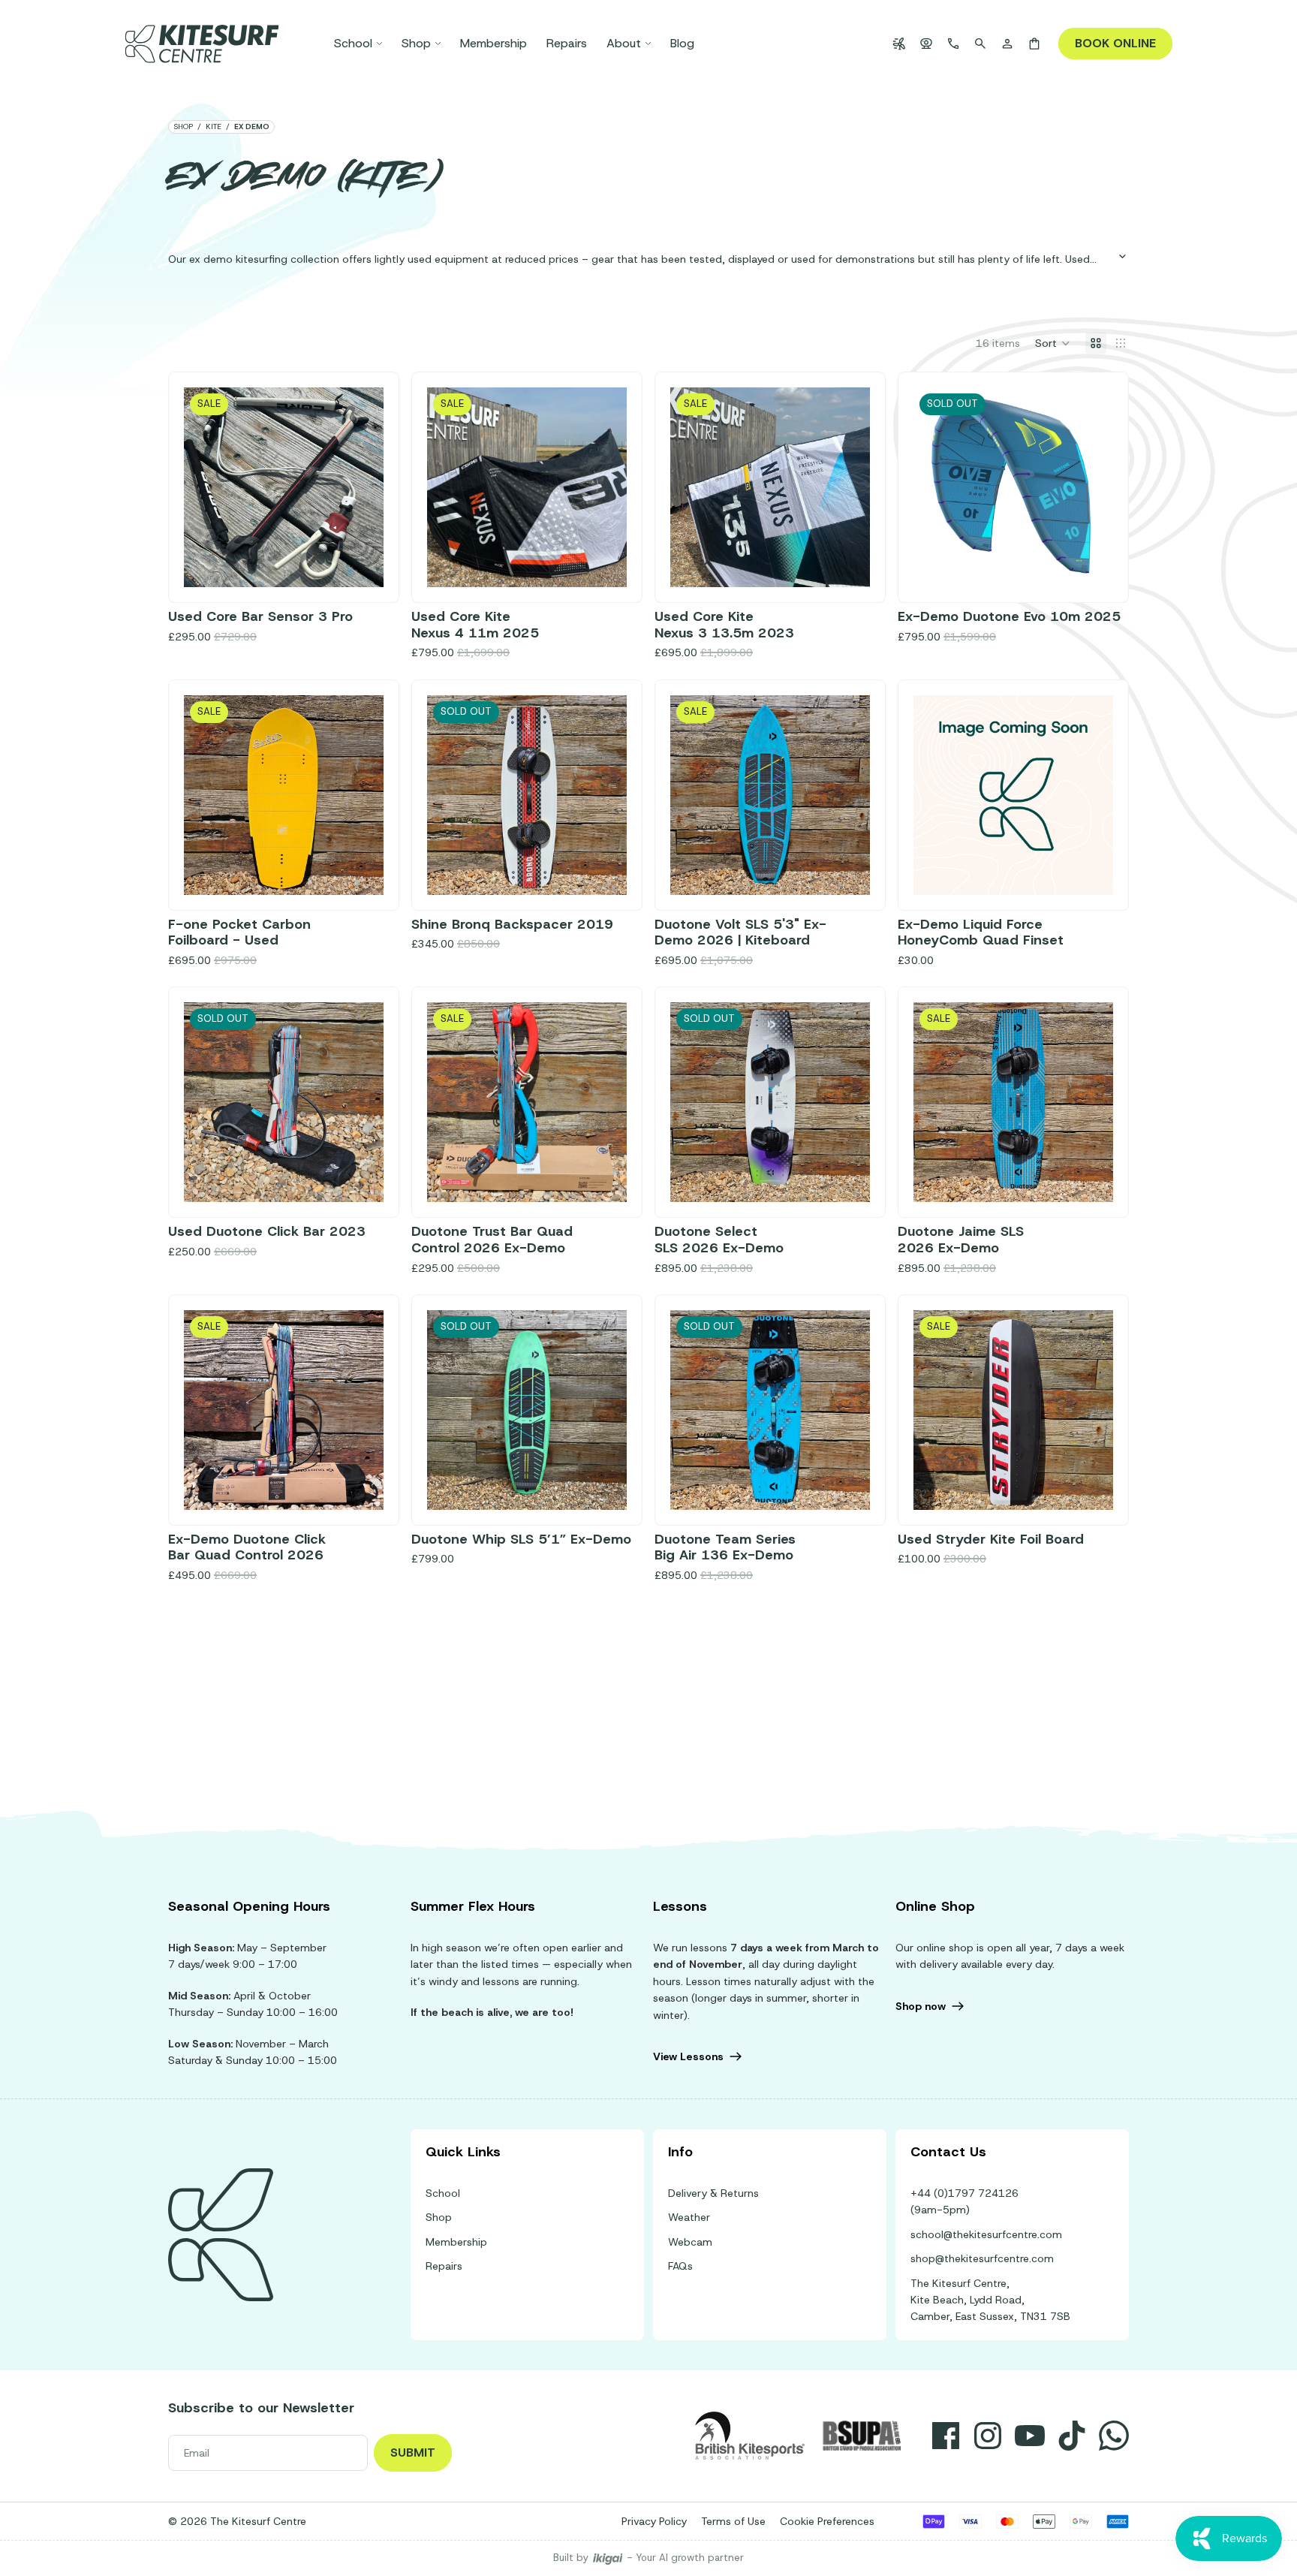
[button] (1053, 343)
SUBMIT (413, 2452)
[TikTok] (1072, 2436)
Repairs (444, 2266)
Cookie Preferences (827, 2521)
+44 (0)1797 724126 (964, 2193)
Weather (689, 2217)
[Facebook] (946, 2436)
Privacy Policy (654, 2521)
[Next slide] (361, 487)
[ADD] (360, 564)
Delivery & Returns (713, 2193)
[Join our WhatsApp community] (1114, 2436)
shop (183, 127)
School (443, 2193)
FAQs (680, 2266)
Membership (456, 2242)
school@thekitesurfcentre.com (986, 2234)
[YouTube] (1030, 2436)
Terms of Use (733, 2521)
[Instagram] (988, 2436)
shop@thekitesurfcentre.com (982, 2258)
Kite (214, 127)
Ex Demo (252, 127)
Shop (439, 2217)
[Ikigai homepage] (608, 2558)
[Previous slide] (206, 487)
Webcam (690, 2242)
